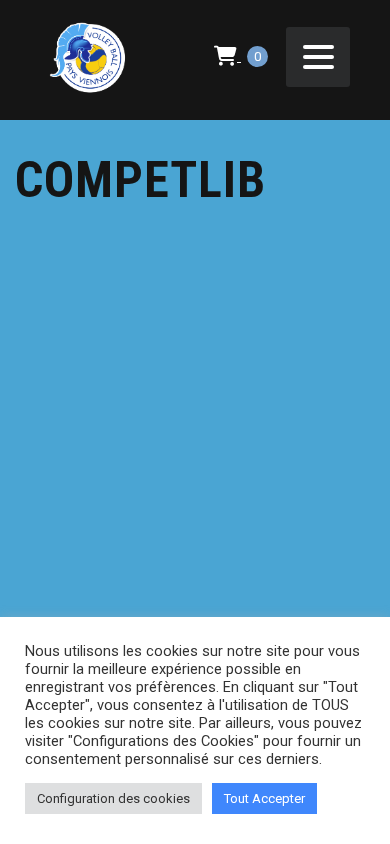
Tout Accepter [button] (264, 798)
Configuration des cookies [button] (113, 798)
